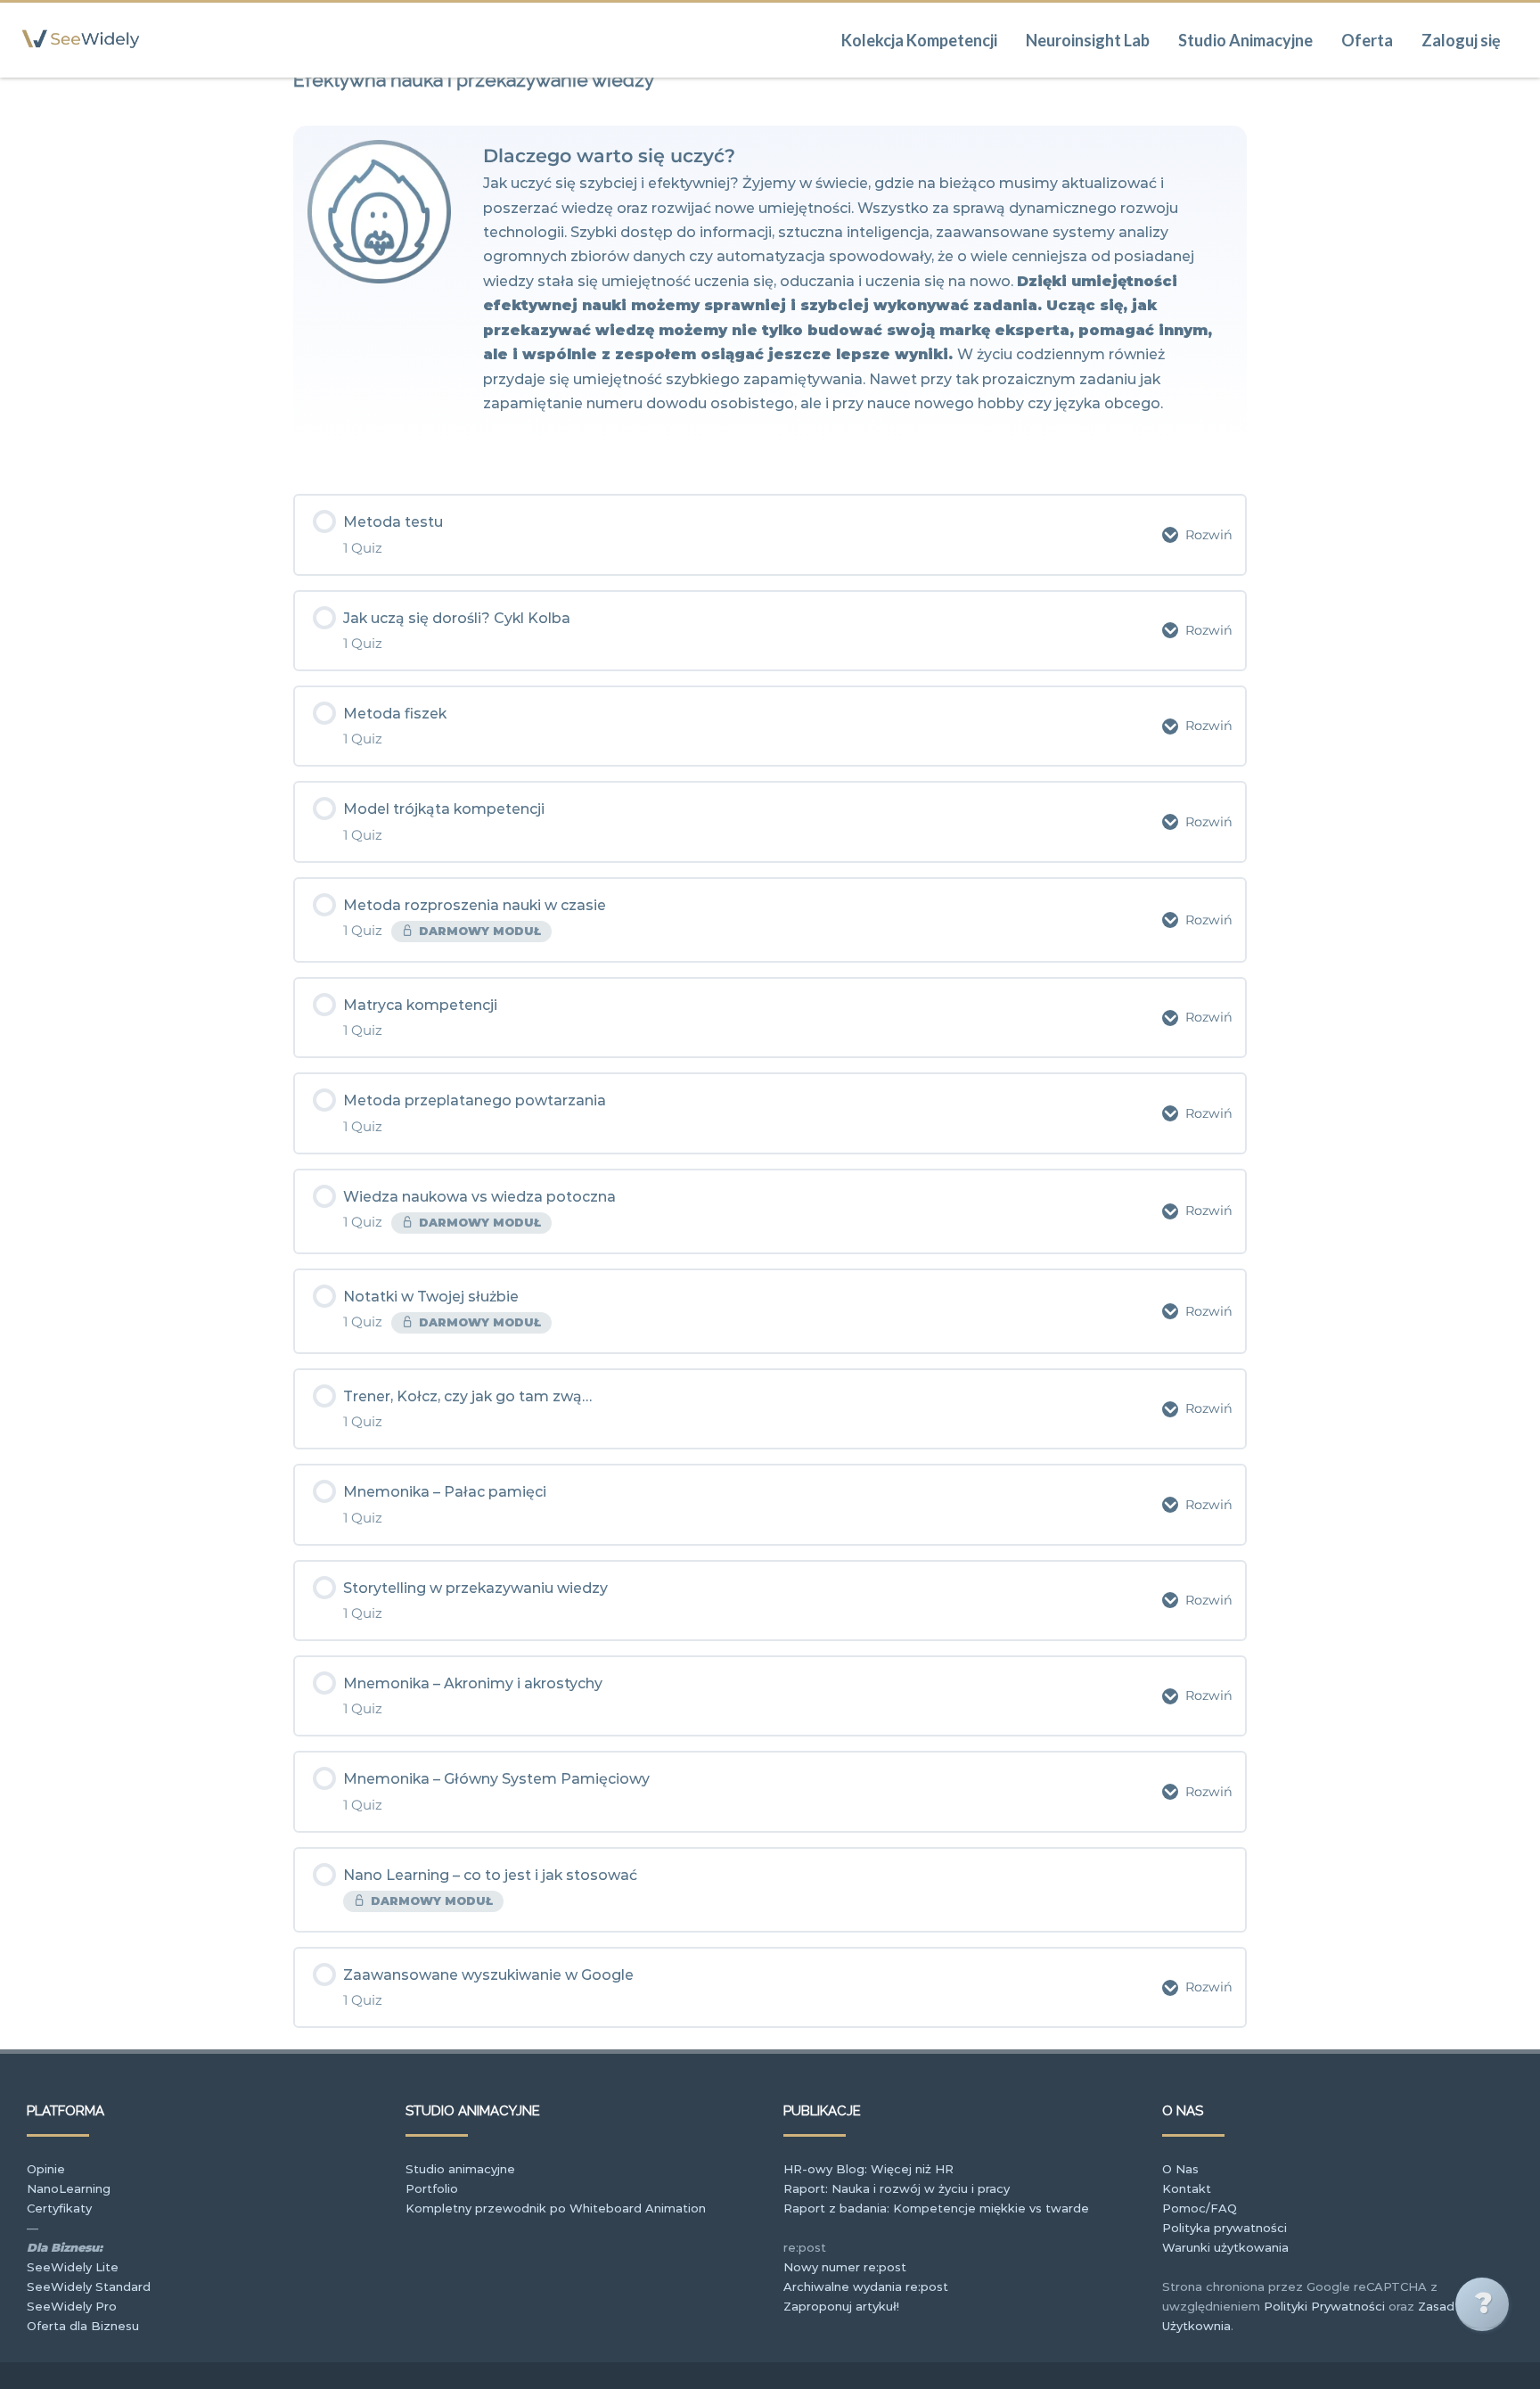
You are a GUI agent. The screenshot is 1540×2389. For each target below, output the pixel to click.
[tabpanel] (770, 285)
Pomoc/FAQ (1200, 2208)
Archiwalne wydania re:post (866, 2286)
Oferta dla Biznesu (83, 2326)
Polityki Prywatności (1324, 2306)
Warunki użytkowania (1225, 2247)
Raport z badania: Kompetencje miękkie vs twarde (936, 2208)
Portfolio (432, 2188)
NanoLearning (69, 2188)
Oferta (1367, 40)
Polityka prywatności (1225, 2228)
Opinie (46, 2169)
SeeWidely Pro (72, 2306)
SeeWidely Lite (73, 2267)
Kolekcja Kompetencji (919, 40)
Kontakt (1187, 2188)
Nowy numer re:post (845, 2267)
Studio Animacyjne (1245, 40)
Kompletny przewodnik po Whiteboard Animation (556, 2208)
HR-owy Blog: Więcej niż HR (868, 2169)
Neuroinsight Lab (1088, 40)
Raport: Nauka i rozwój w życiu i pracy (897, 2188)
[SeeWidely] (81, 70)
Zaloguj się (1461, 40)
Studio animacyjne (460, 2169)
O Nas (1180, 2169)
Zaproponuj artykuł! (841, 2306)
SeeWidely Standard (89, 2286)
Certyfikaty (59, 2208)
